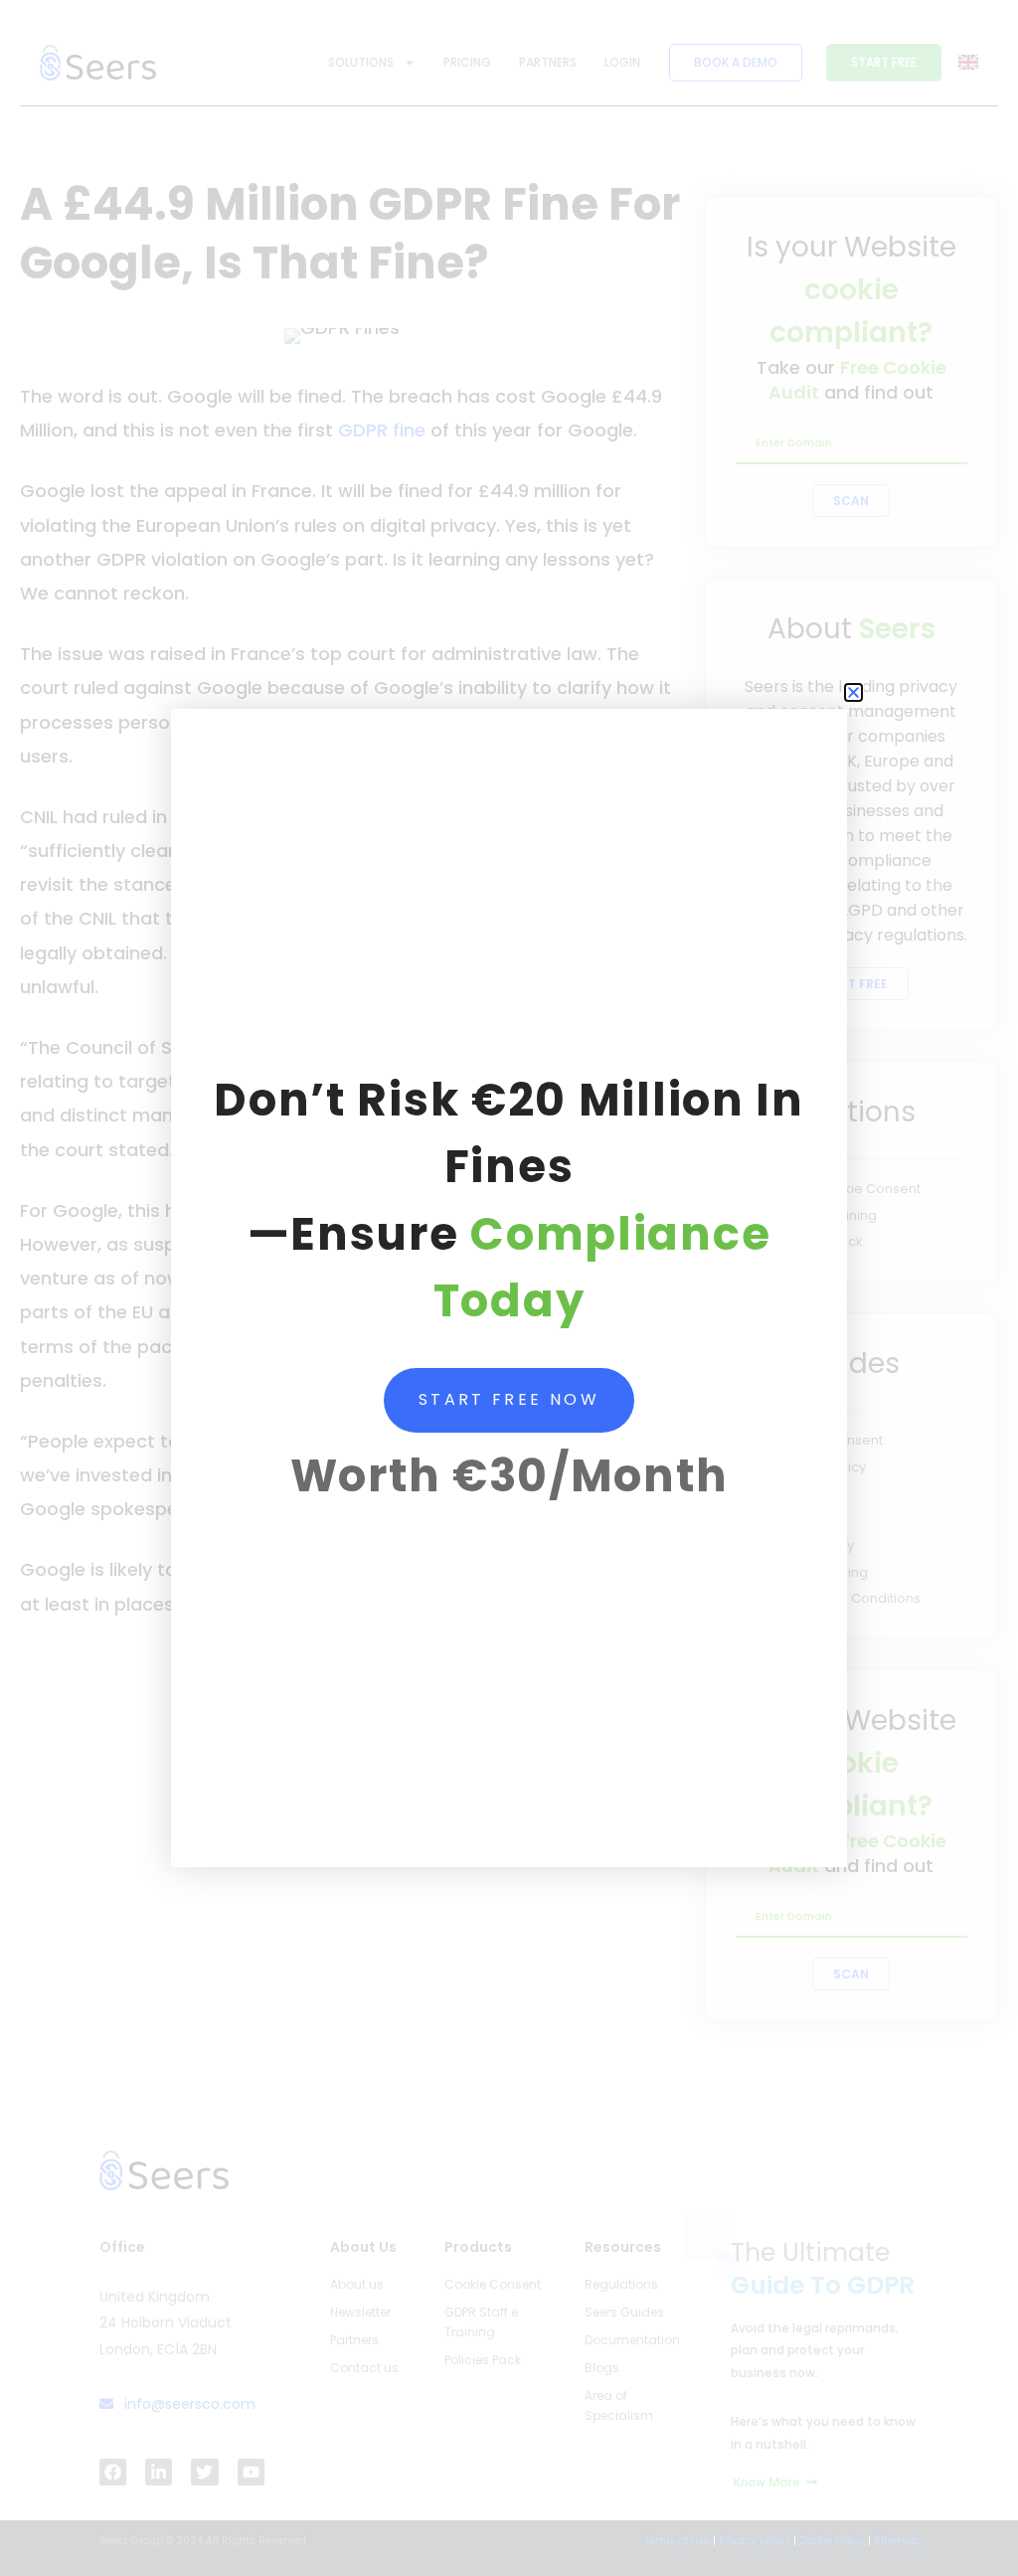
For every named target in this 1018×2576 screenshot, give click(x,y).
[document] (509, 1288)
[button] (853, 692)
